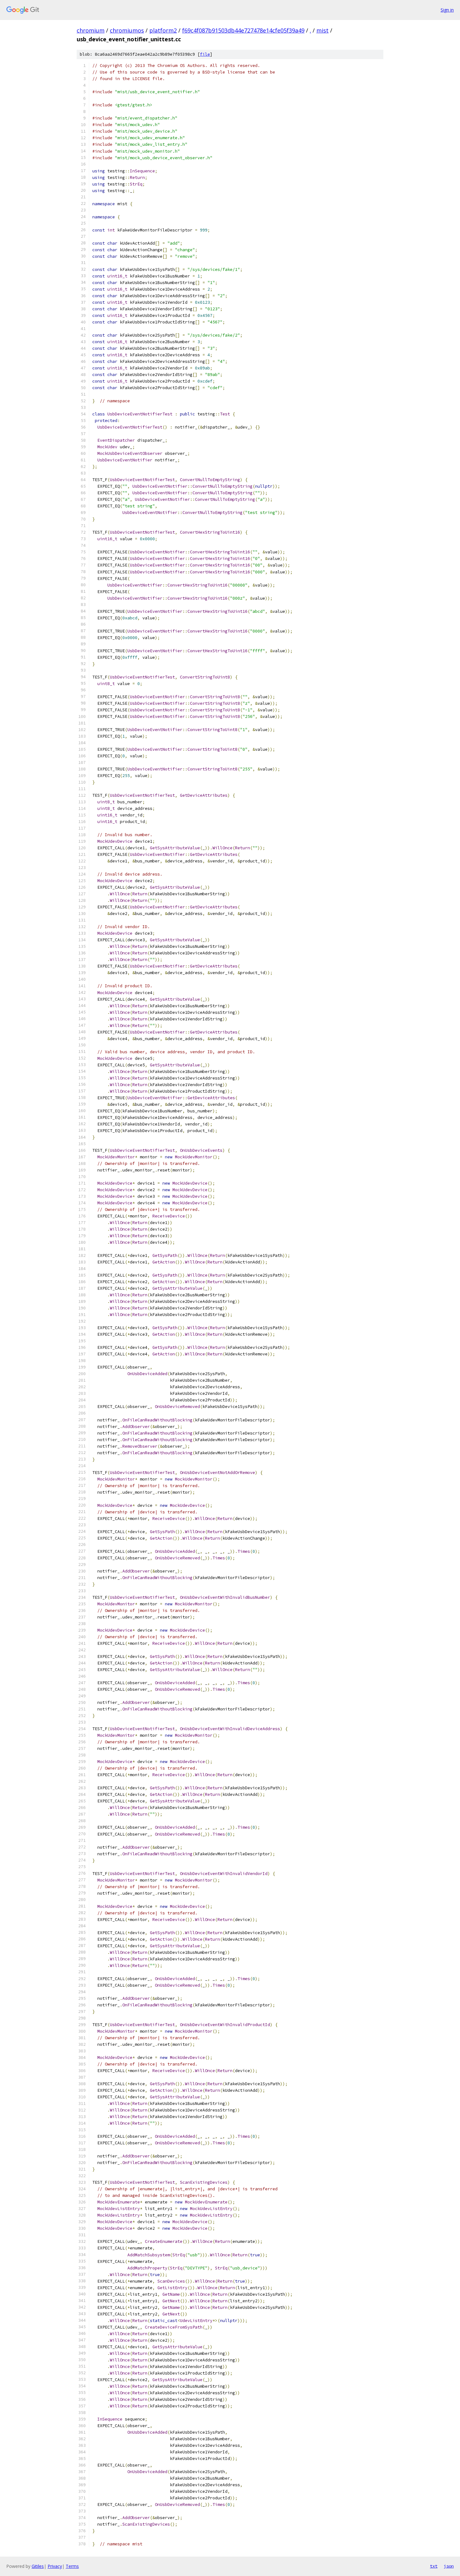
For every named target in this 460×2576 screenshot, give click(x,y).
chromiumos (127, 30)
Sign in (447, 10)
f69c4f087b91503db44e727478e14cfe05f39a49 (243, 30)
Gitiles (38, 2566)
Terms (72, 2566)
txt (434, 2566)
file (205, 54)
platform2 (163, 30)
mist (322, 30)
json (449, 2566)
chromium (91, 30)
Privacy (55, 2566)
